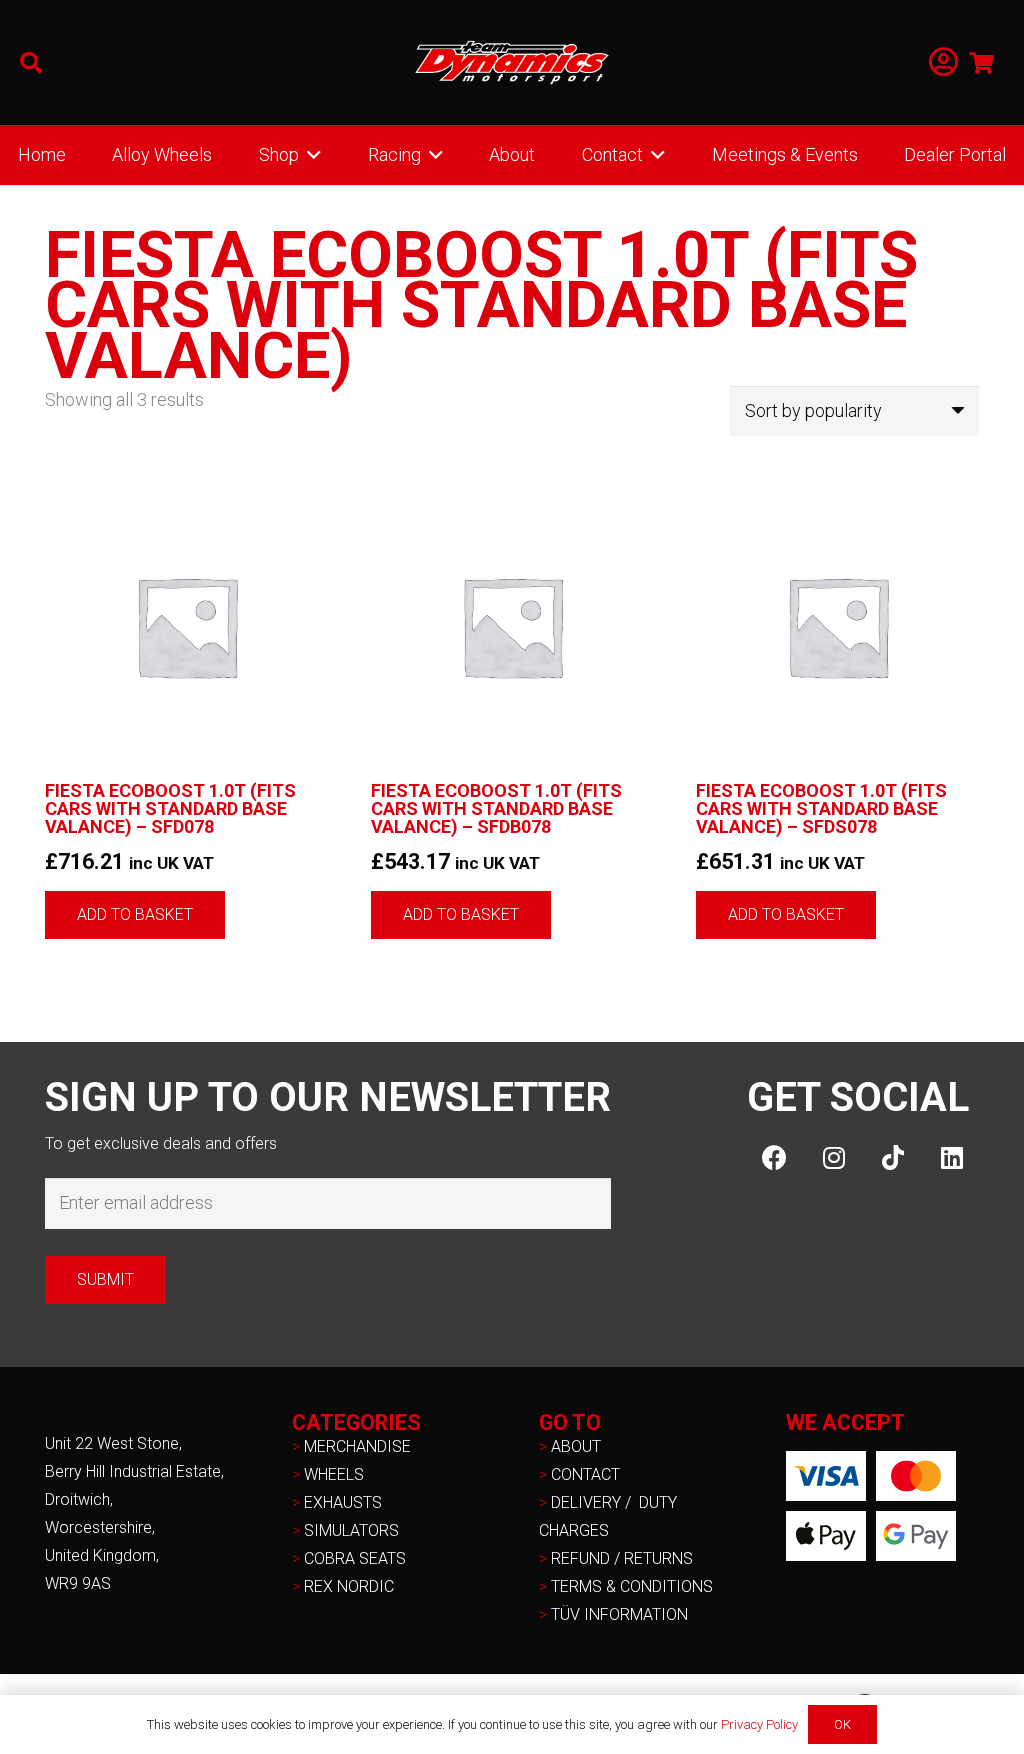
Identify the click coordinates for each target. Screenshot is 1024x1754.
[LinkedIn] (951, 1157)
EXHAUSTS (343, 1502)
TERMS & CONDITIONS (632, 1586)
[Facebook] (774, 1157)
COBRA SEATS (355, 1558)
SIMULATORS (351, 1530)
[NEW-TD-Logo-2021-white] (512, 63)
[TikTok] (892, 1157)
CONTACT (585, 1474)
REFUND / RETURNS (622, 1558)
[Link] (943, 62)
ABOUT (576, 1446)
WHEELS (334, 1474)
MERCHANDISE (357, 1446)
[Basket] (982, 62)
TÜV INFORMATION (619, 1614)
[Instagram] (833, 1157)
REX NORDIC (351, 1586)
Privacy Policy (759, 1724)
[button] (31, 63)
